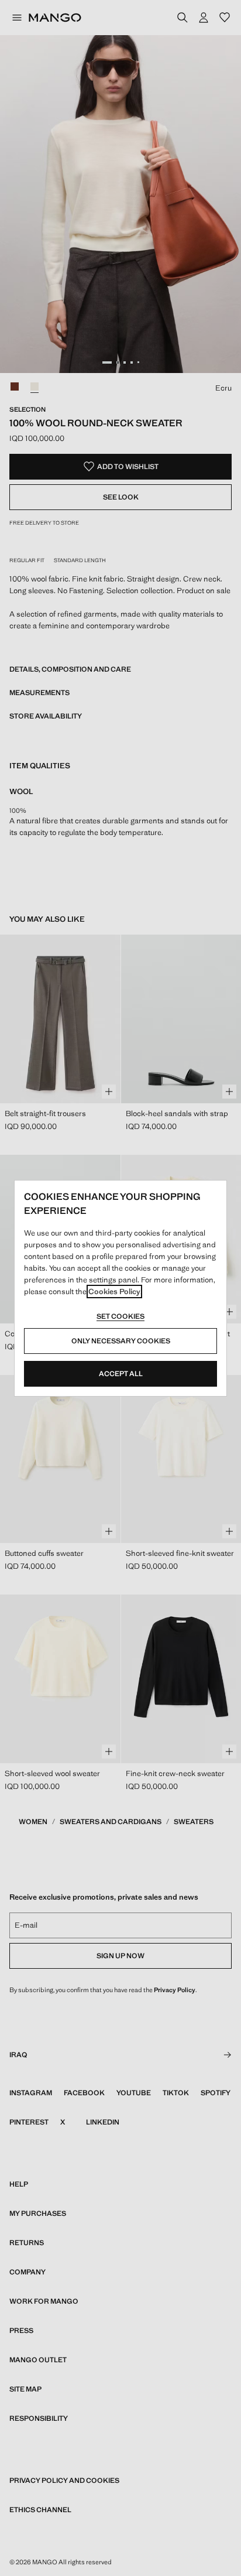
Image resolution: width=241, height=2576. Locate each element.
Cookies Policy (114, 1292)
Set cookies (120, 1316)
